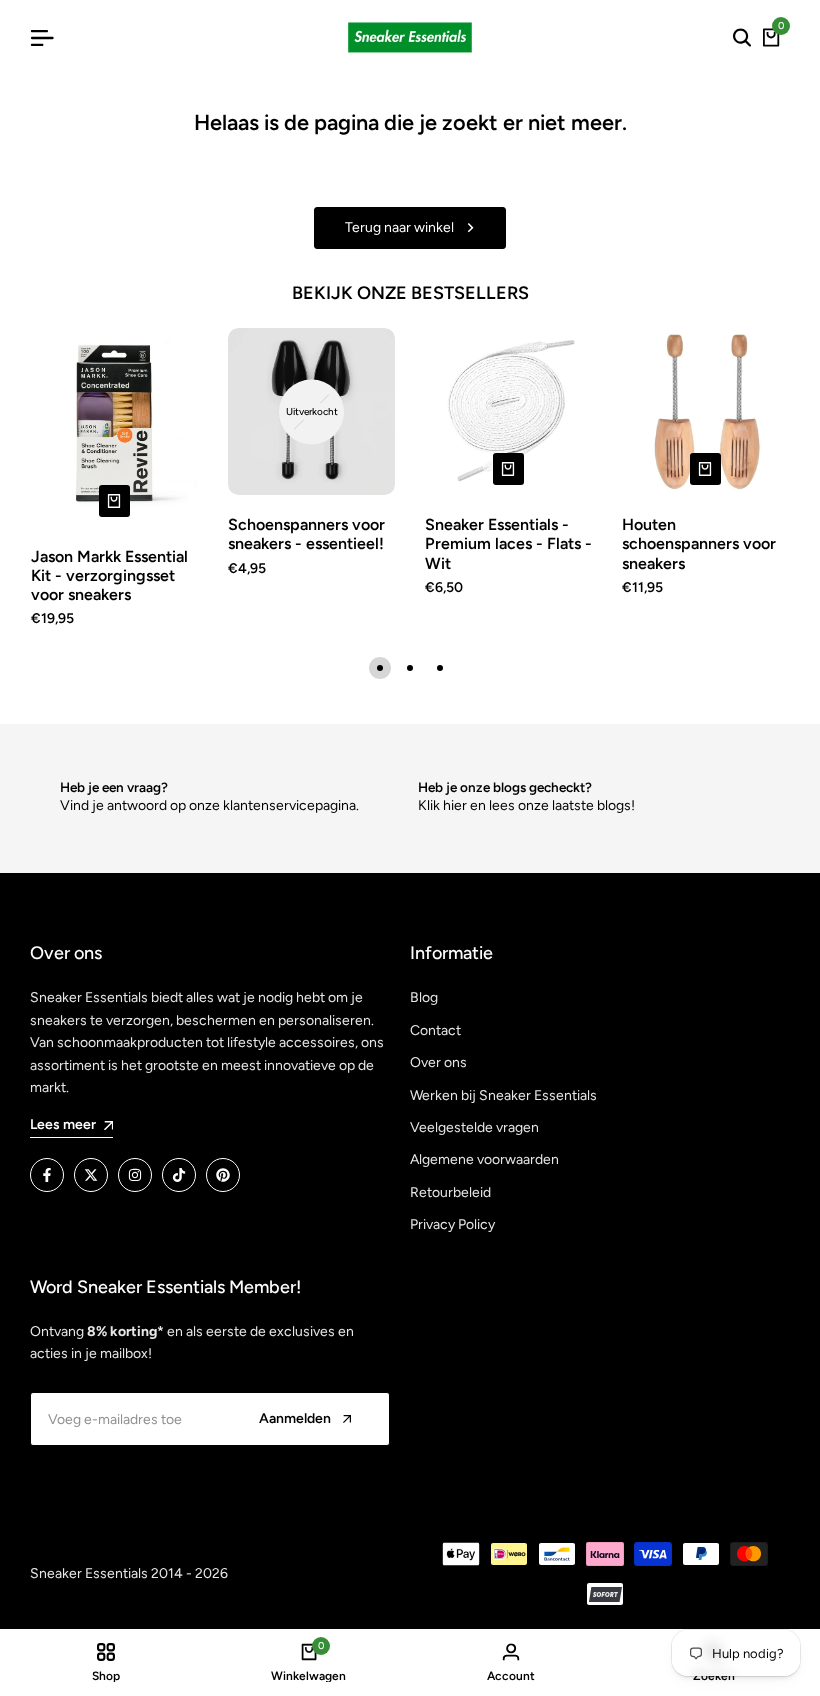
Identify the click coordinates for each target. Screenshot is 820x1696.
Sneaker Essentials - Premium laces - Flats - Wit (508, 543)
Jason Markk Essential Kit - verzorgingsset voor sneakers (109, 575)
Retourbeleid (450, 1192)
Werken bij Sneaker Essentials (503, 1095)
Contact (435, 1030)
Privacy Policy (452, 1224)
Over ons (438, 1062)
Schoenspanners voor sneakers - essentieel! (306, 534)
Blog (424, 997)
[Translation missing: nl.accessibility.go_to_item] (380, 668)
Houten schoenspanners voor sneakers (699, 543)
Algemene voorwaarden (484, 1159)
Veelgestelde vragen (474, 1127)
